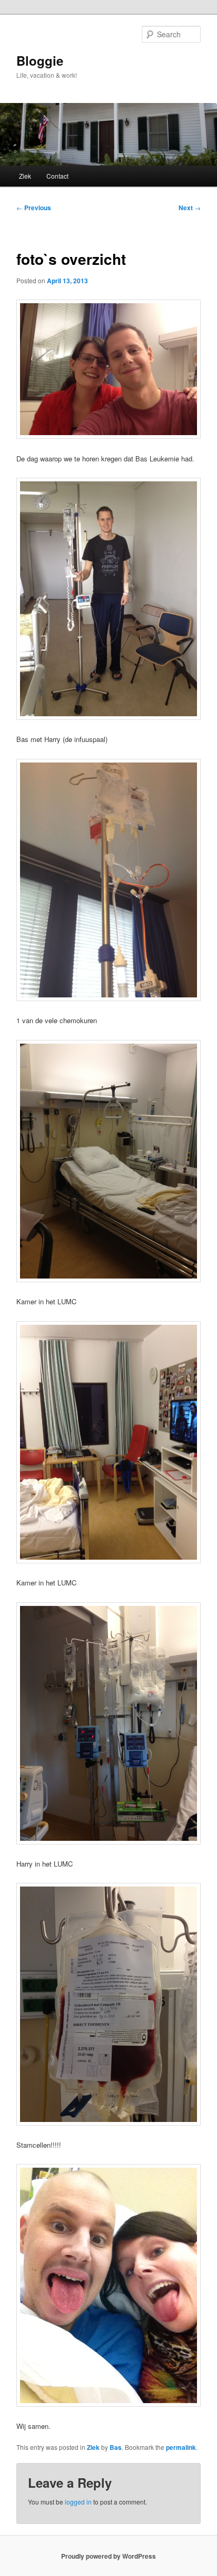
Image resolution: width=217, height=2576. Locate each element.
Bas (116, 2447)
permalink (181, 2447)
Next (190, 208)
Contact (57, 176)
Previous (34, 208)
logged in (78, 2502)
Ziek (25, 176)
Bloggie (40, 60)
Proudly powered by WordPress (108, 2556)
